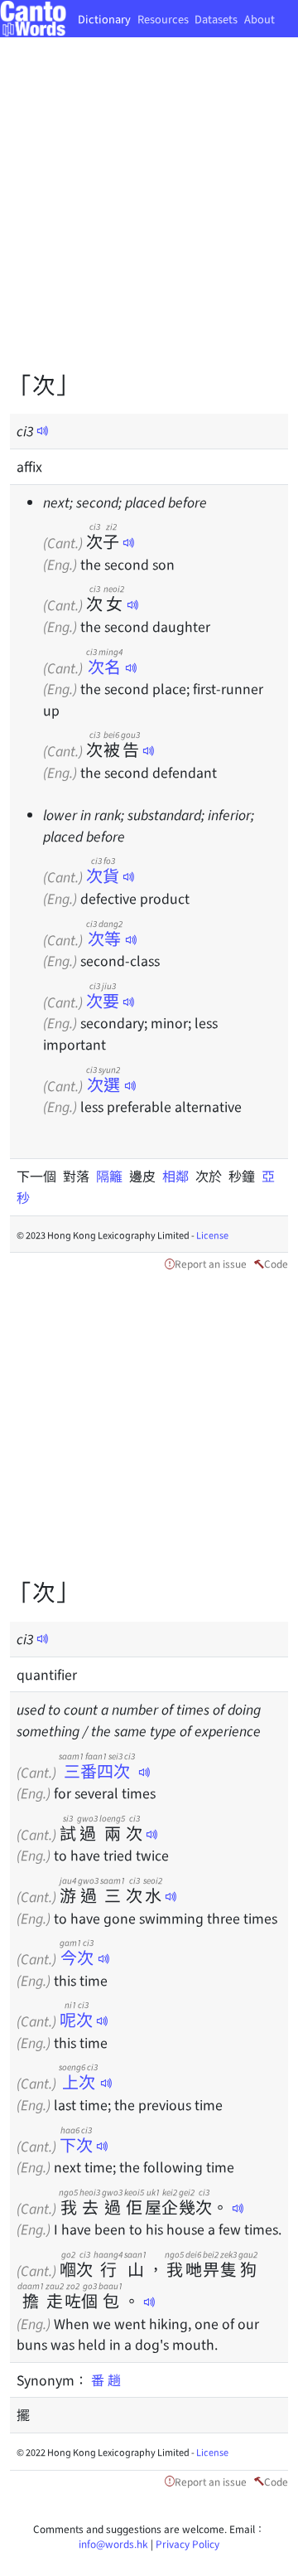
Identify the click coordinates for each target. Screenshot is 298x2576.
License (212, 1235)
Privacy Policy (187, 2543)
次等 (104, 938)
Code (276, 1263)
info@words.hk (113, 2543)
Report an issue (211, 1263)
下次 (76, 2144)
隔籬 (113, 1176)
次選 (103, 1084)
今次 (77, 1957)
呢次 (76, 2019)
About (260, 19)
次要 (103, 1000)
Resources (163, 19)
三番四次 (97, 1771)
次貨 (103, 875)
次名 (104, 666)
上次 (78, 2081)
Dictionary (104, 19)
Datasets (216, 19)
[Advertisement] (149, 216)
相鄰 (179, 1176)
